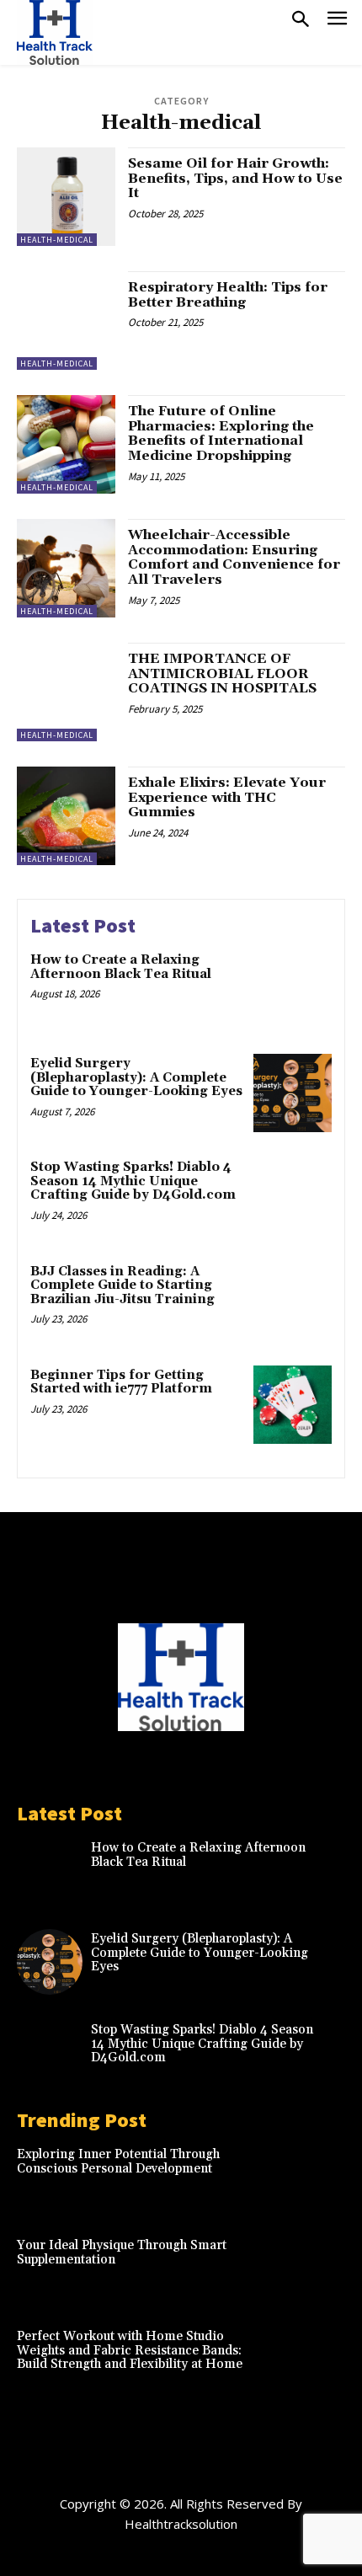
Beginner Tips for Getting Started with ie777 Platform (121, 1382)
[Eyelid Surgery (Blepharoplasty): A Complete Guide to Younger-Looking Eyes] (293, 1093)
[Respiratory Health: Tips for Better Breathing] (66, 321)
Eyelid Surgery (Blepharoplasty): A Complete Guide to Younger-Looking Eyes (136, 1077)
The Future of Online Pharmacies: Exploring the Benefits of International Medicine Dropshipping (221, 433)
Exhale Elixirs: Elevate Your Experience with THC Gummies (227, 797)
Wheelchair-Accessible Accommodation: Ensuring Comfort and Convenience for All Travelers (234, 557)
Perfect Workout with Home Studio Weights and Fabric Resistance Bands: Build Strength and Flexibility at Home (130, 2350)
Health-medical (57, 240)
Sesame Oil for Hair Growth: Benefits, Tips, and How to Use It (235, 178)
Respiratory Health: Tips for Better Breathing (228, 295)
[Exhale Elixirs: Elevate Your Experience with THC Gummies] (66, 816)
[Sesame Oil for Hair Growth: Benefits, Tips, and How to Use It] (66, 197)
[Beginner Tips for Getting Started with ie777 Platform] (293, 1405)
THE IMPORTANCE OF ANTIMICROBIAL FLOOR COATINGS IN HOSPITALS (222, 673)
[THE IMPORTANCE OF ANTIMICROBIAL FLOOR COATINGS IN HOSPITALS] (66, 692)
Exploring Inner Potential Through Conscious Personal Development (118, 2162)
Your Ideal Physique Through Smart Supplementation (122, 2253)
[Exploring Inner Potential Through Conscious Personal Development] (312, 2178)
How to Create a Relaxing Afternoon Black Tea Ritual (121, 967)
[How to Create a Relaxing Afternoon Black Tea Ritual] (293, 989)
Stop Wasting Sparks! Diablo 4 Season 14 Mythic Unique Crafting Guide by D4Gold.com (133, 1181)
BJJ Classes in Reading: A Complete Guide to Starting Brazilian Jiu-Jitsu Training (122, 1285)
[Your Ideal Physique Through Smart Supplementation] (312, 2269)
